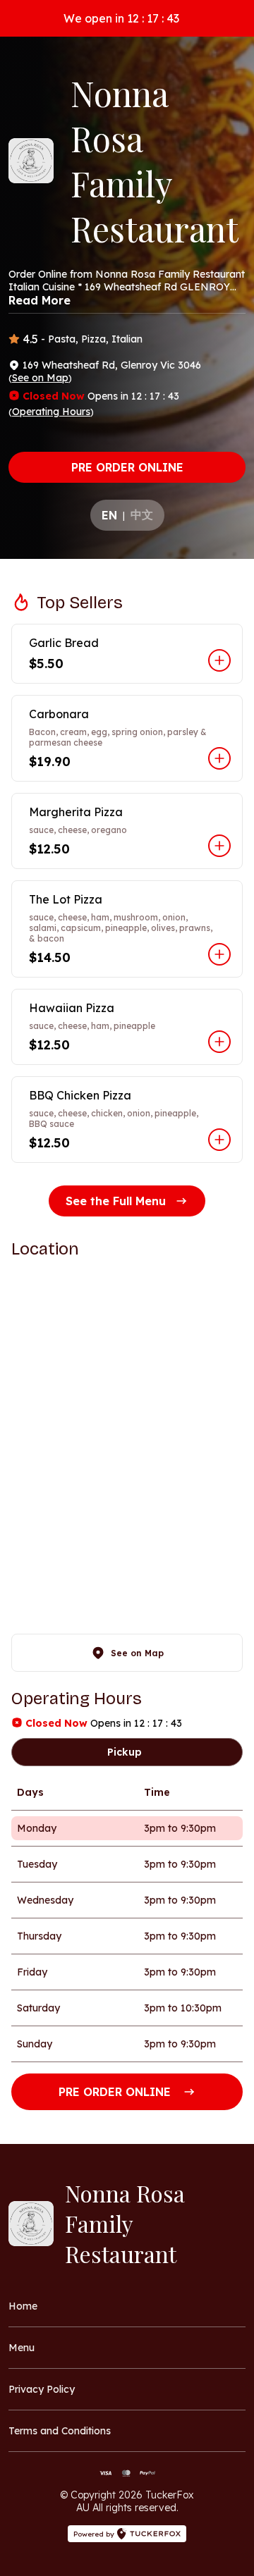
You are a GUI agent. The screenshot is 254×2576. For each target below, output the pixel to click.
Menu (22, 2348)
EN (109, 515)
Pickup (125, 1752)
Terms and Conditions (60, 2431)
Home (23, 2306)
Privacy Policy (42, 2389)
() (40, 378)
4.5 (30, 339)
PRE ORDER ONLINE (127, 467)
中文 (142, 514)
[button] (127, 654)
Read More (40, 300)
